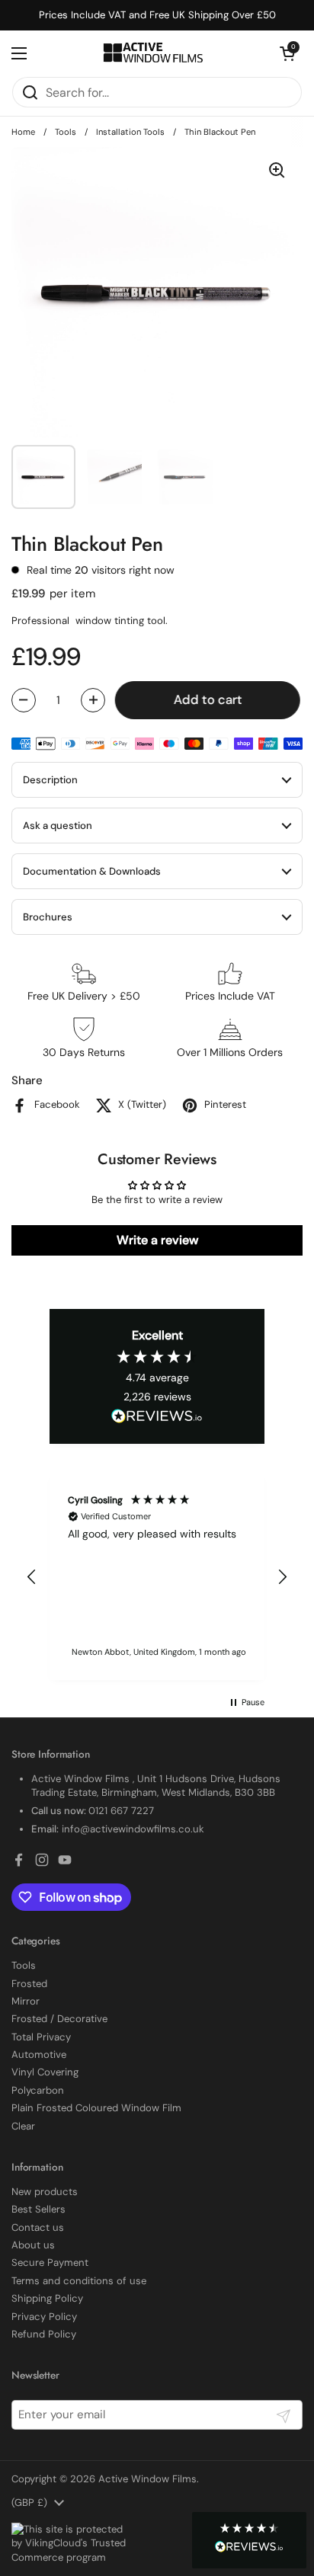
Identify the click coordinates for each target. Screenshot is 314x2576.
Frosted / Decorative (59, 2019)
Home (23, 132)
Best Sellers (38, 2209)
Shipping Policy (47, 2298)
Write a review (157, 1240)
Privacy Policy (44, 2317)
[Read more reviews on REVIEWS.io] (157, 1417)
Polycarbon (38, 2090)
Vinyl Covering (45, 2072)
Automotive (39, 2054)
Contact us (38, 2227)
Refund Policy (44, 2334)
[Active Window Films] (154, 53)
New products (45, 2192)
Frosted (29, 1984)
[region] (157, 1577)
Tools (66, 132)
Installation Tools (130, 132)
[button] (249, 2540)
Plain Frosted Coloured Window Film (96, 2108)
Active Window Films (147, 2479)
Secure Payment (50, 2262)
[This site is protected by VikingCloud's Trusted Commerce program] (69, 2544)
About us (33, 2245)
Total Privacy (41, 2037)
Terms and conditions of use (79, 2281)
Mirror (26, 2001)
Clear (23, 2126)
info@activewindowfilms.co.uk (133, 1829)
